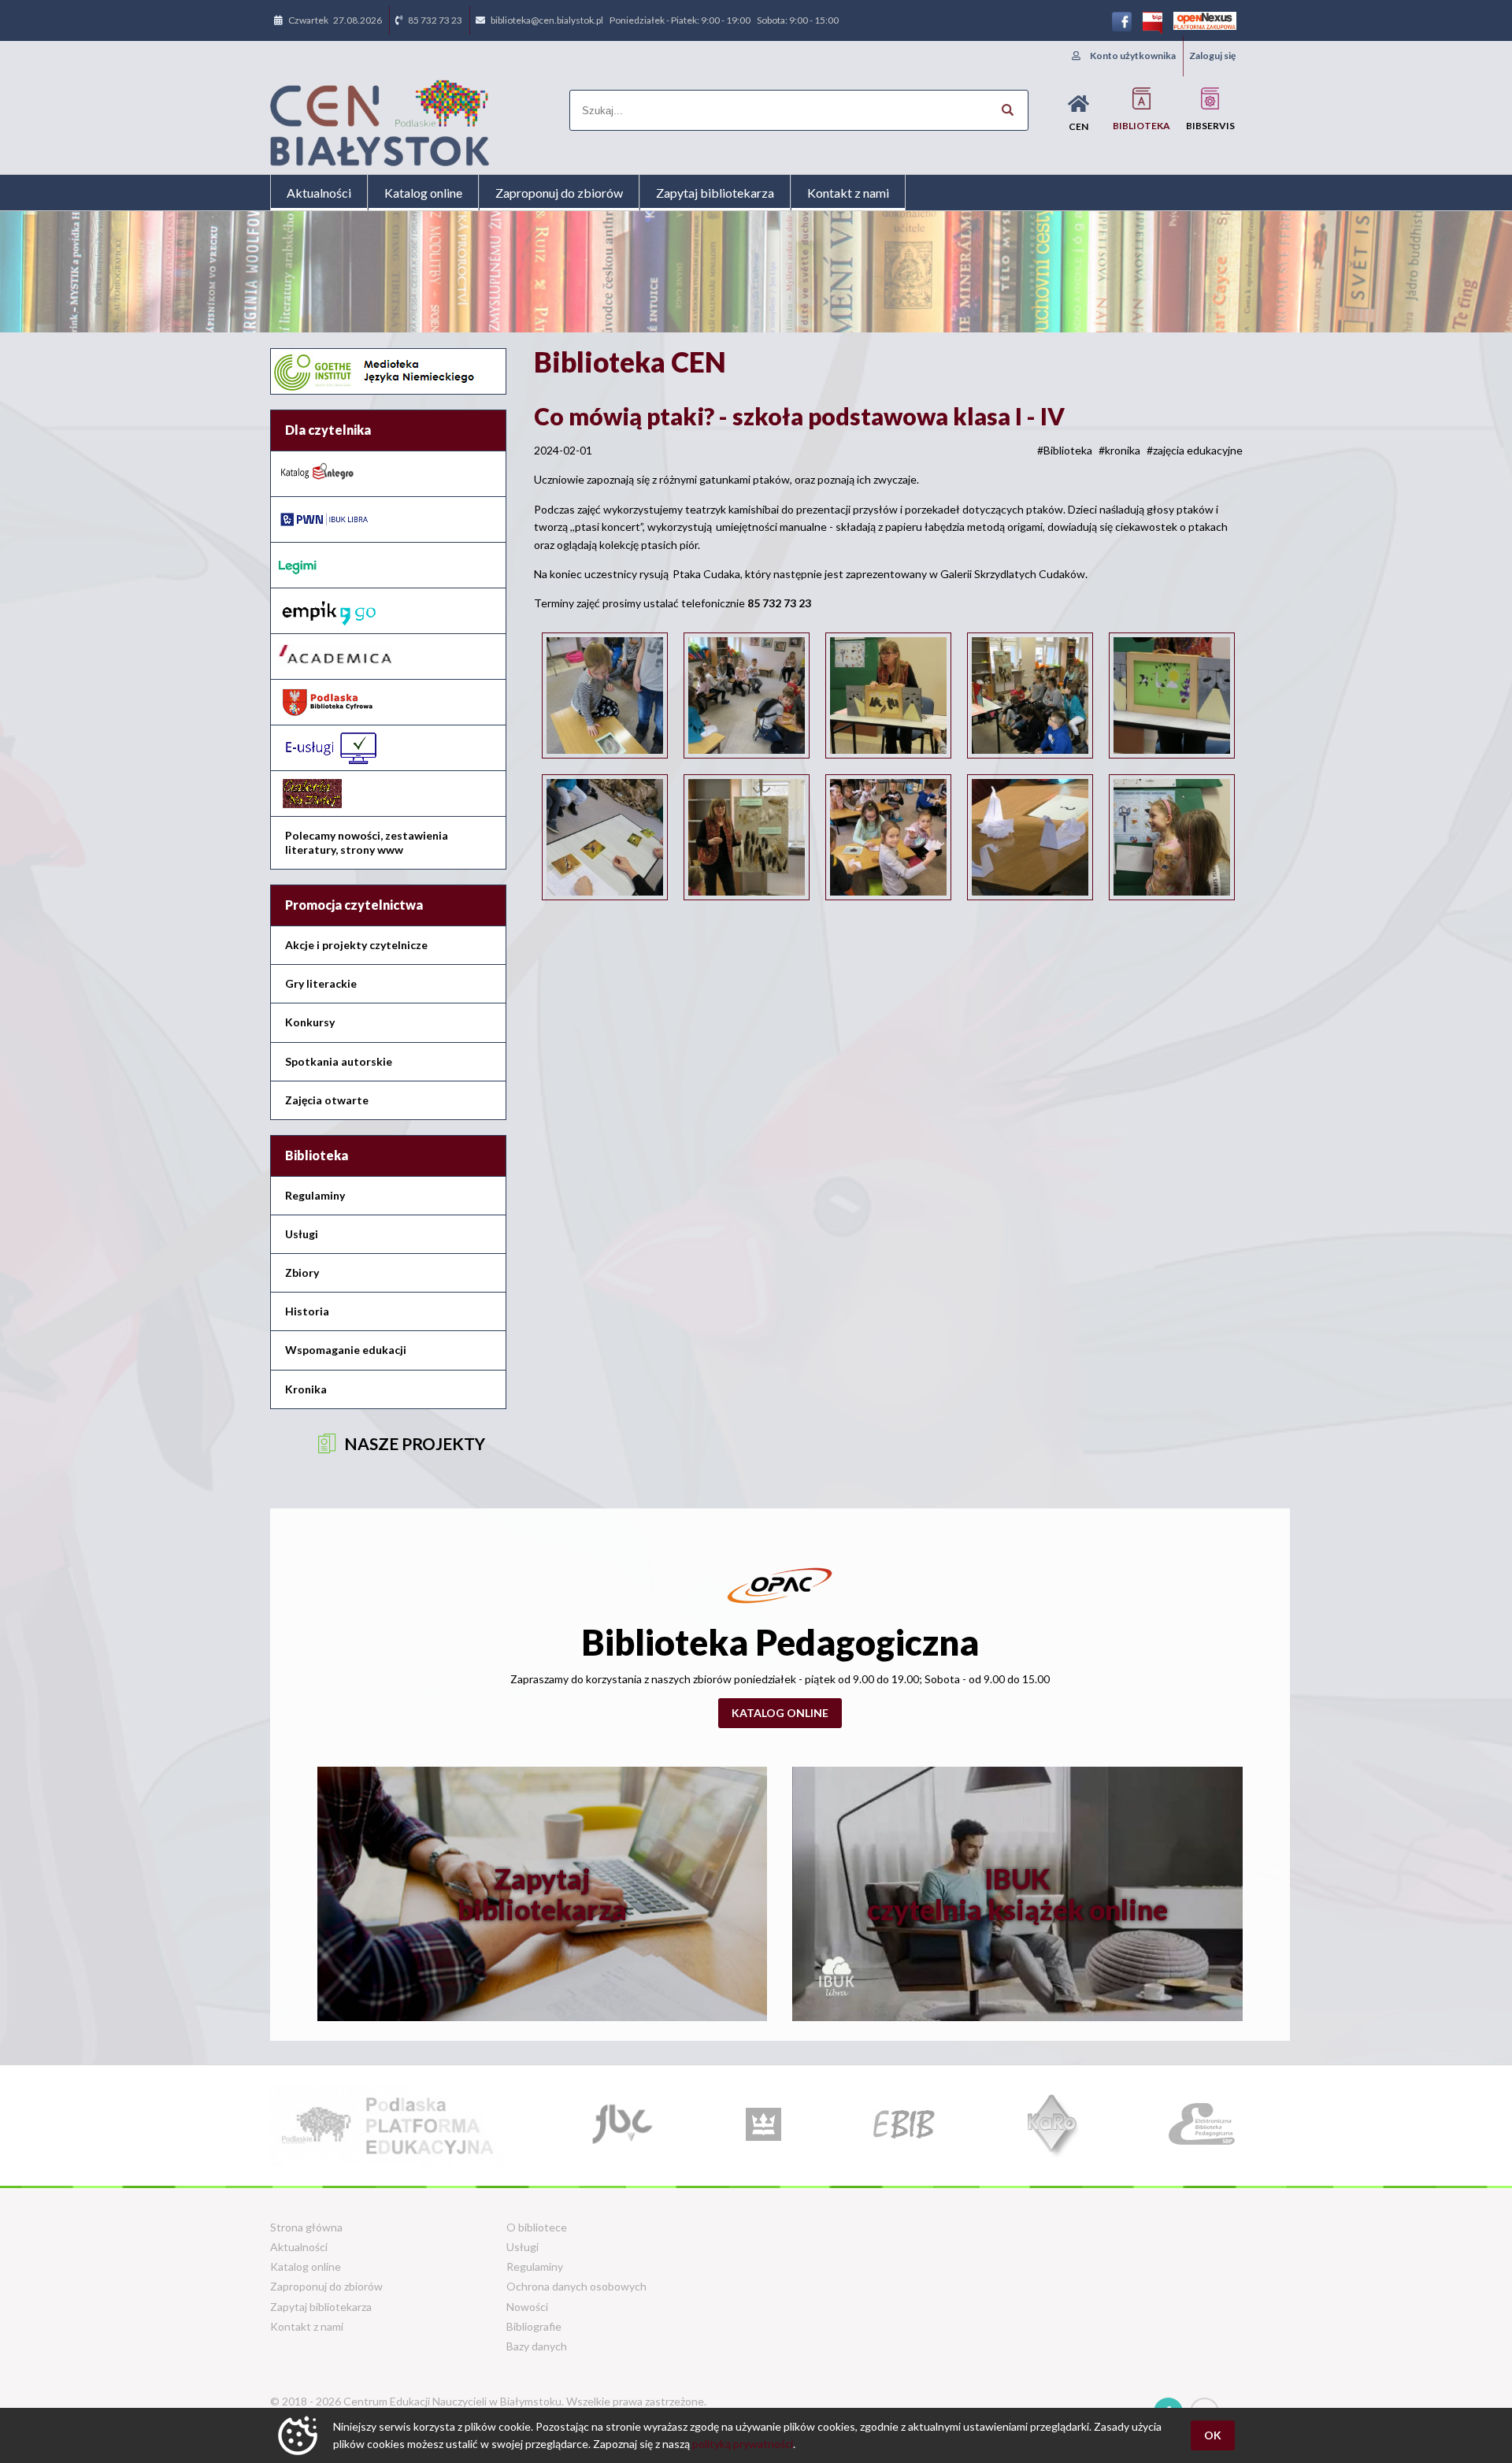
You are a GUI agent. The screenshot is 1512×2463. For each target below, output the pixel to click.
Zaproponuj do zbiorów (559, 193)
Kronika (306, 1389)
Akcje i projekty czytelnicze (356, 945)
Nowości (527, 2307)
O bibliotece (537, 2227)
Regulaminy (315, 1195)
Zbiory (302, 1272)
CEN (1078, 126)
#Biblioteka (1065, 450)
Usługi (302, 1234)
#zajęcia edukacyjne (1195, 450)
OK (1213, 2435)
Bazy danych (537, 2346)
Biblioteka (1141, 126)
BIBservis (1210, 126)
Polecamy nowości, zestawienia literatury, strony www (367, 842)
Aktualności (319, 193)
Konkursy (310, 1022)
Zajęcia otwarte (327, 1100)
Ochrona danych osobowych (576, 2286)
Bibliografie (534, 2326)
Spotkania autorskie (339, 1061)
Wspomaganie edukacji (346, 1350)
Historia (307, 1311)
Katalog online (423, 193)
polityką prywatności (743, 2444)
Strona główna (306, 2227)
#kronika (1119, 450)
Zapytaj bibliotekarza (715, 193)
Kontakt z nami (848, 193)
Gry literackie (321, 983)
